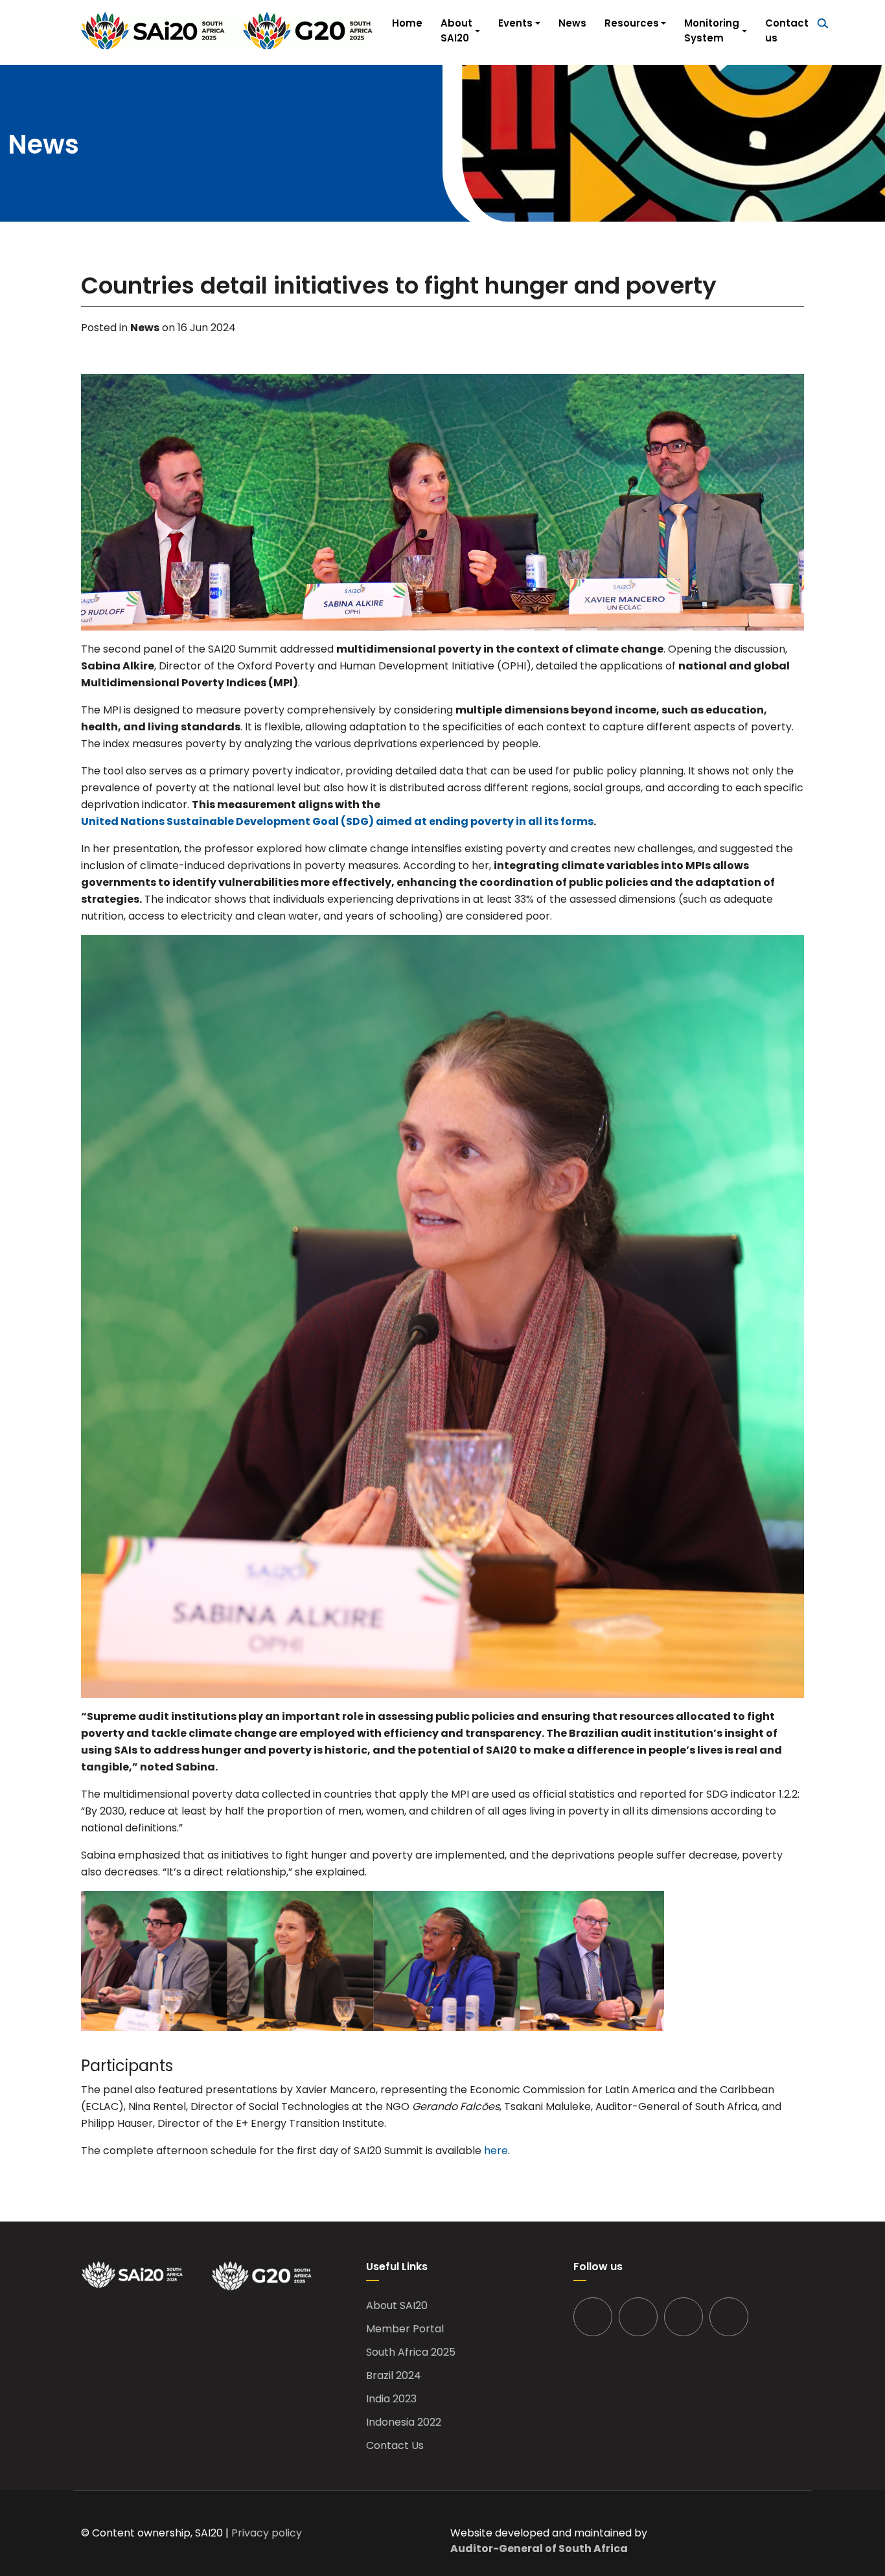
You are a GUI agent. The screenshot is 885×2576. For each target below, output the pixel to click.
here (496, 2151)
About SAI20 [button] (456, 30)
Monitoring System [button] (712, 30)
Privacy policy (267, 2533)
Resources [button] (632, 23)
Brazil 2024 (394, 2376)
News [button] (572, 23)
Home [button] (407, 23)
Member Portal (405, 2329)
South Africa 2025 (411, 2352)
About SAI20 (397, 2306)
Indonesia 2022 (404, 2422)
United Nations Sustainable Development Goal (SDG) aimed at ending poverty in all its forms (337, 821)
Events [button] (515, 23)
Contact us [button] (787, 30)
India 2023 (391, 2399)
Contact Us (395, 2446)
